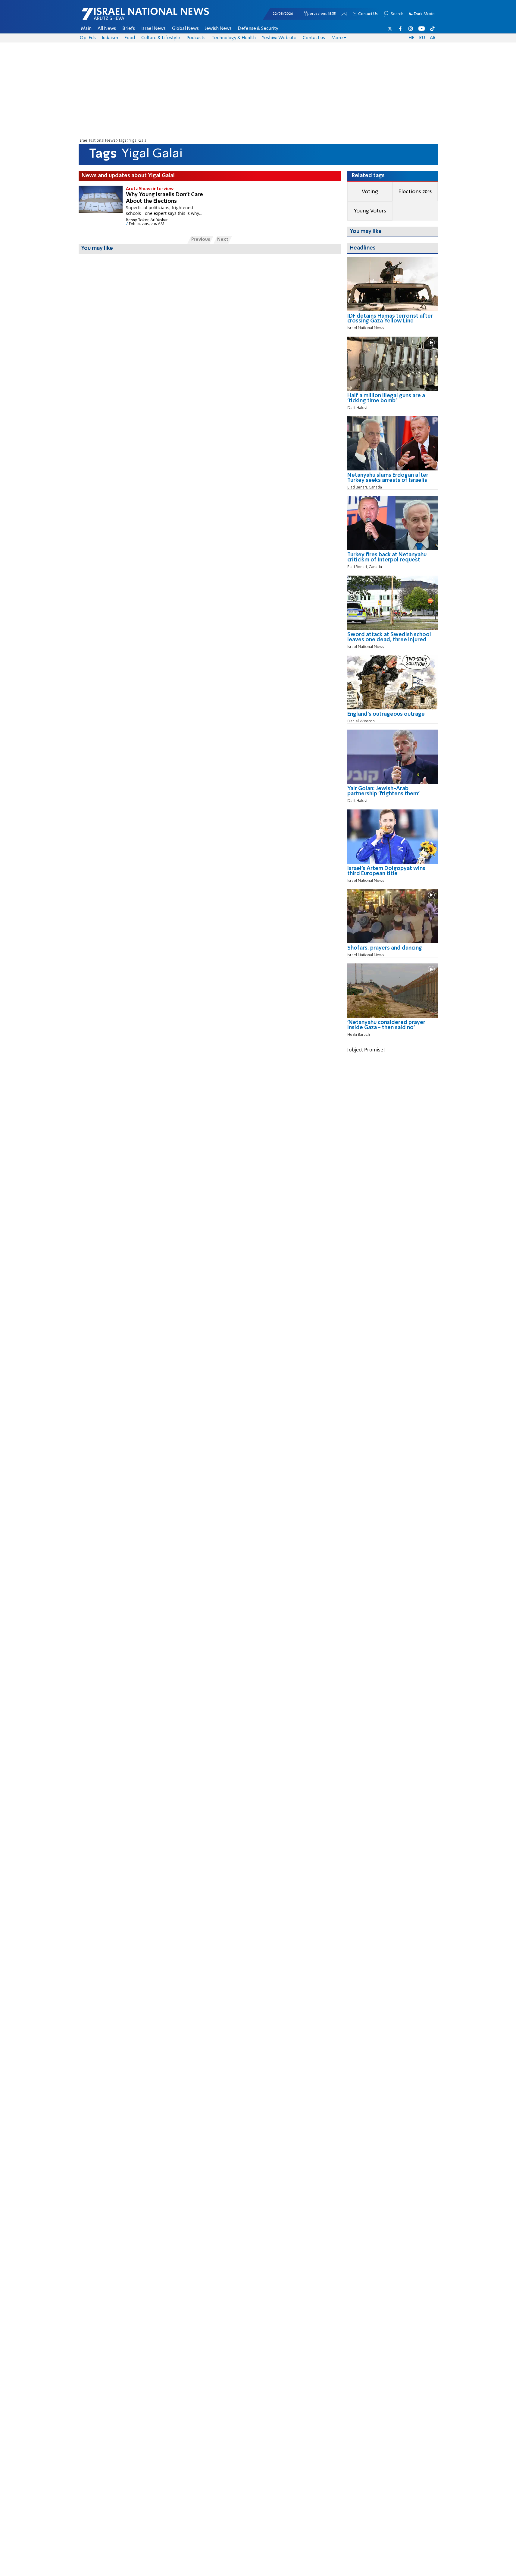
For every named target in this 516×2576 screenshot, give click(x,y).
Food (130, 38)
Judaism (110, 38)
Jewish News (218, 29)
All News (107, 29)
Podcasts (196, 38)
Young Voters (370, 211)
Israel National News (97, 141)
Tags (122, 141)
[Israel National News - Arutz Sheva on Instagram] (411, 29)
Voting (370, 192)
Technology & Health (234, 38)
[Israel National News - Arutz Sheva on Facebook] (400, 29)
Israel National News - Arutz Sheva (130, 17)
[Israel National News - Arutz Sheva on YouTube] (422, 29)
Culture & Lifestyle (161, 38)
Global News (185, 29)
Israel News (153, 29)
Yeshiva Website (279, 38)
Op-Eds (88, 38)
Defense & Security (258, 29)
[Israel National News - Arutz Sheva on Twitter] (390, 29)
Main (86, 29)
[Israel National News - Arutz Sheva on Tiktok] (432, 29)
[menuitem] (86, 29)
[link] (392, 321)
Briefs (129, 29)
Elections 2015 (415, 192)
